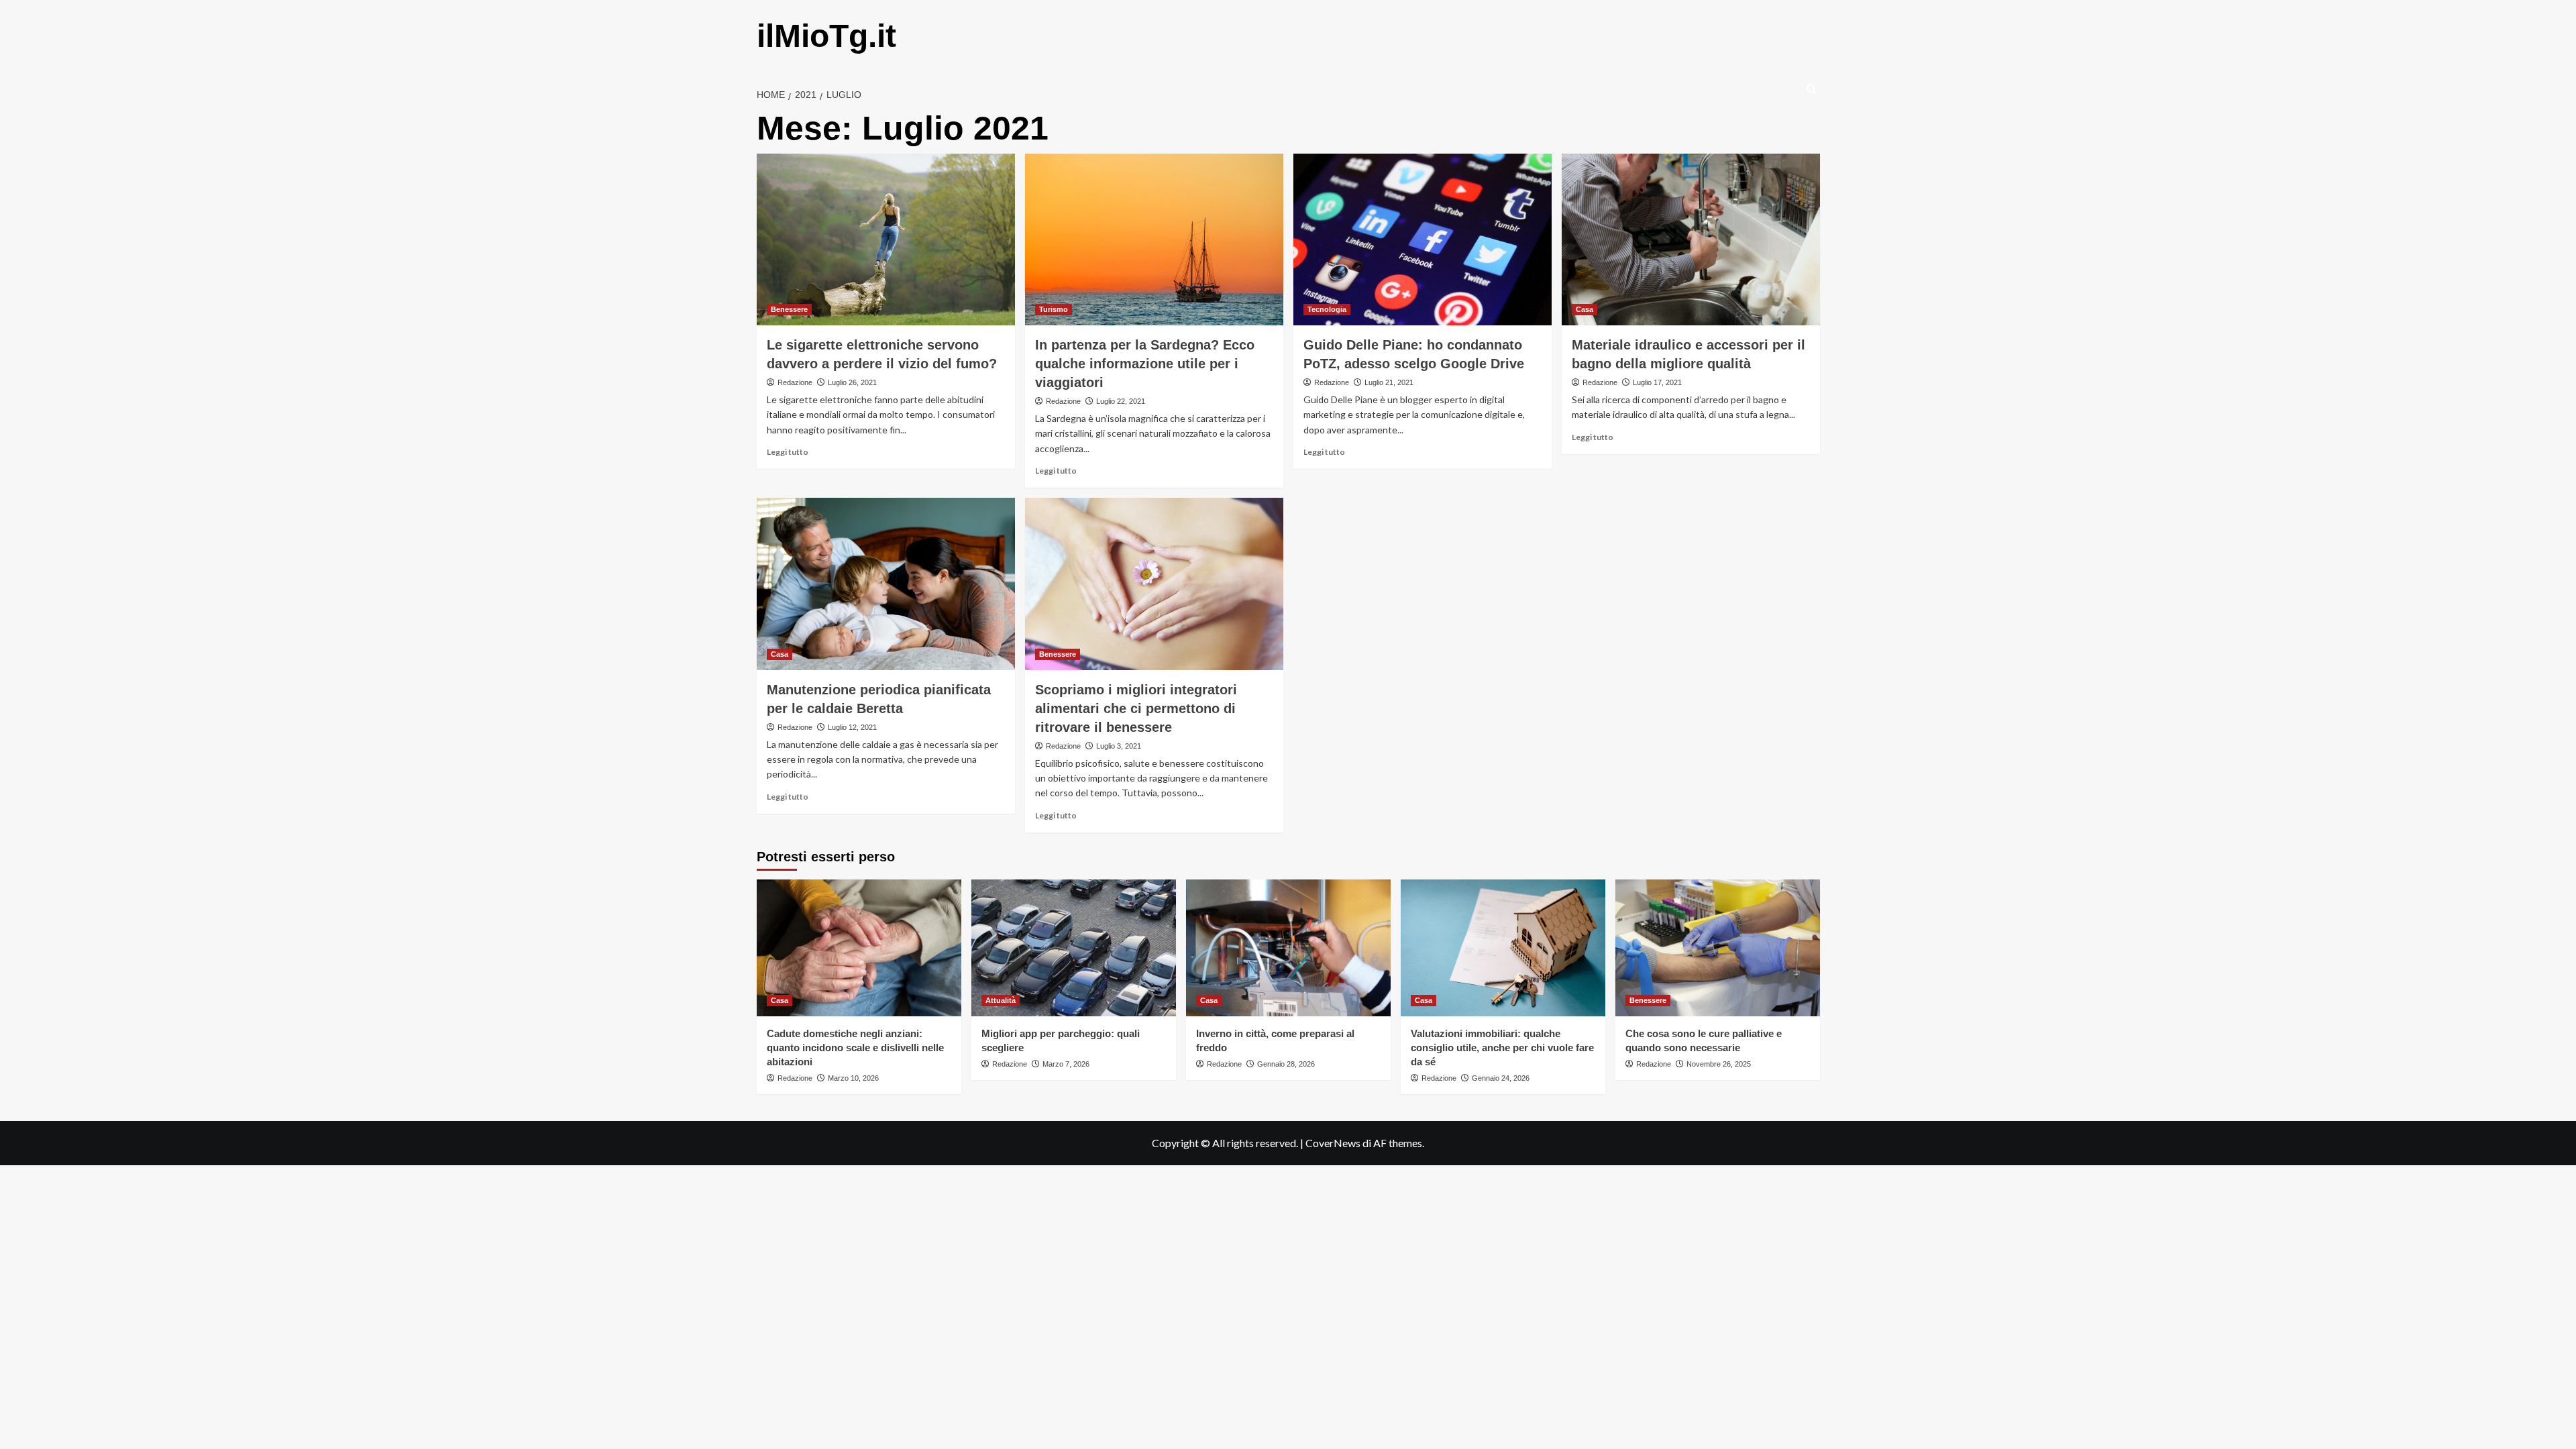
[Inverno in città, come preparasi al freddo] (1288, 948)
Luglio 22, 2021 (1121, 401)
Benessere (789, 309)
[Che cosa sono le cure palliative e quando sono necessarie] (1718, 948)
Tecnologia (1327, 309)
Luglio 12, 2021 (852, 727)
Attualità (1001, 1000)
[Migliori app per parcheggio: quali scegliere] (1074, 948)
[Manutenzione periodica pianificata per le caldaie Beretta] (886, 584)
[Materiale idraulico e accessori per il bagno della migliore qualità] (1691, 240)
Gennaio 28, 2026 (1286, 1064)
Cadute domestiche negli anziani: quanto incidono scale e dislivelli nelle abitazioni (855, 1048)
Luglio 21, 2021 (1389, 382)
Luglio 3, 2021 (1119, 746)
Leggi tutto (788, 452)
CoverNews (1333, 1143)
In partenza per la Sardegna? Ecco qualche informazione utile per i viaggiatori (1145, 364)
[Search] (1812, 90)
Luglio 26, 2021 (852, 382)
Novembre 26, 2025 (1719, 1064)
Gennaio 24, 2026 (1501, 1078)
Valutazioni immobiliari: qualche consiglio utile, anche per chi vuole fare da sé (1502, 1048)
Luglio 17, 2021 (1657, 382)
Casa (1585, 309)
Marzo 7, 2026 (1066, 1064)
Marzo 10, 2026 (853, 1078)
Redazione (795, 382)
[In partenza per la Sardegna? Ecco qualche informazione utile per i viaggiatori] (1154, 240)
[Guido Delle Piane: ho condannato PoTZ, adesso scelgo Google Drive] (1423, 240)
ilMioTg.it (826, 36)
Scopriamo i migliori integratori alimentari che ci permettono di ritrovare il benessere (1136, 708)
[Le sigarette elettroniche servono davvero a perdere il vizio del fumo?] (886, 240)
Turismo (1054, 309)
